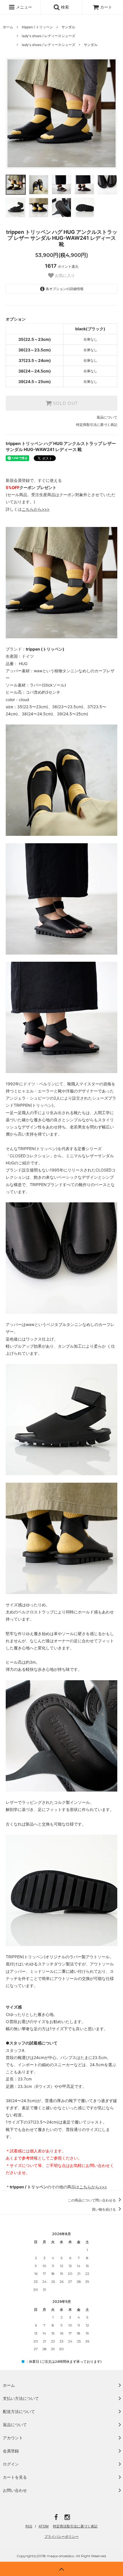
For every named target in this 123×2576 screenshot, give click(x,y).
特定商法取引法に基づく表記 (75, 2526)
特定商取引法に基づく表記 (97, 425)
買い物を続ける (104, 2209)
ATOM (44, 2526)
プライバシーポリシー (61, 2536)
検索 (64, 7)
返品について (107, 417)
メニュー (23, 7)
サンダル (68, 27)
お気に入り (64, 275)
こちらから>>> (36, 509)
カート (106, 7)
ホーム (8, 27)
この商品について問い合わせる (92, 2200)
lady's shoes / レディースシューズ (48, 36)
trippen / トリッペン (37, 27)
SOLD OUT (65, 403)
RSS (29, 2526)
